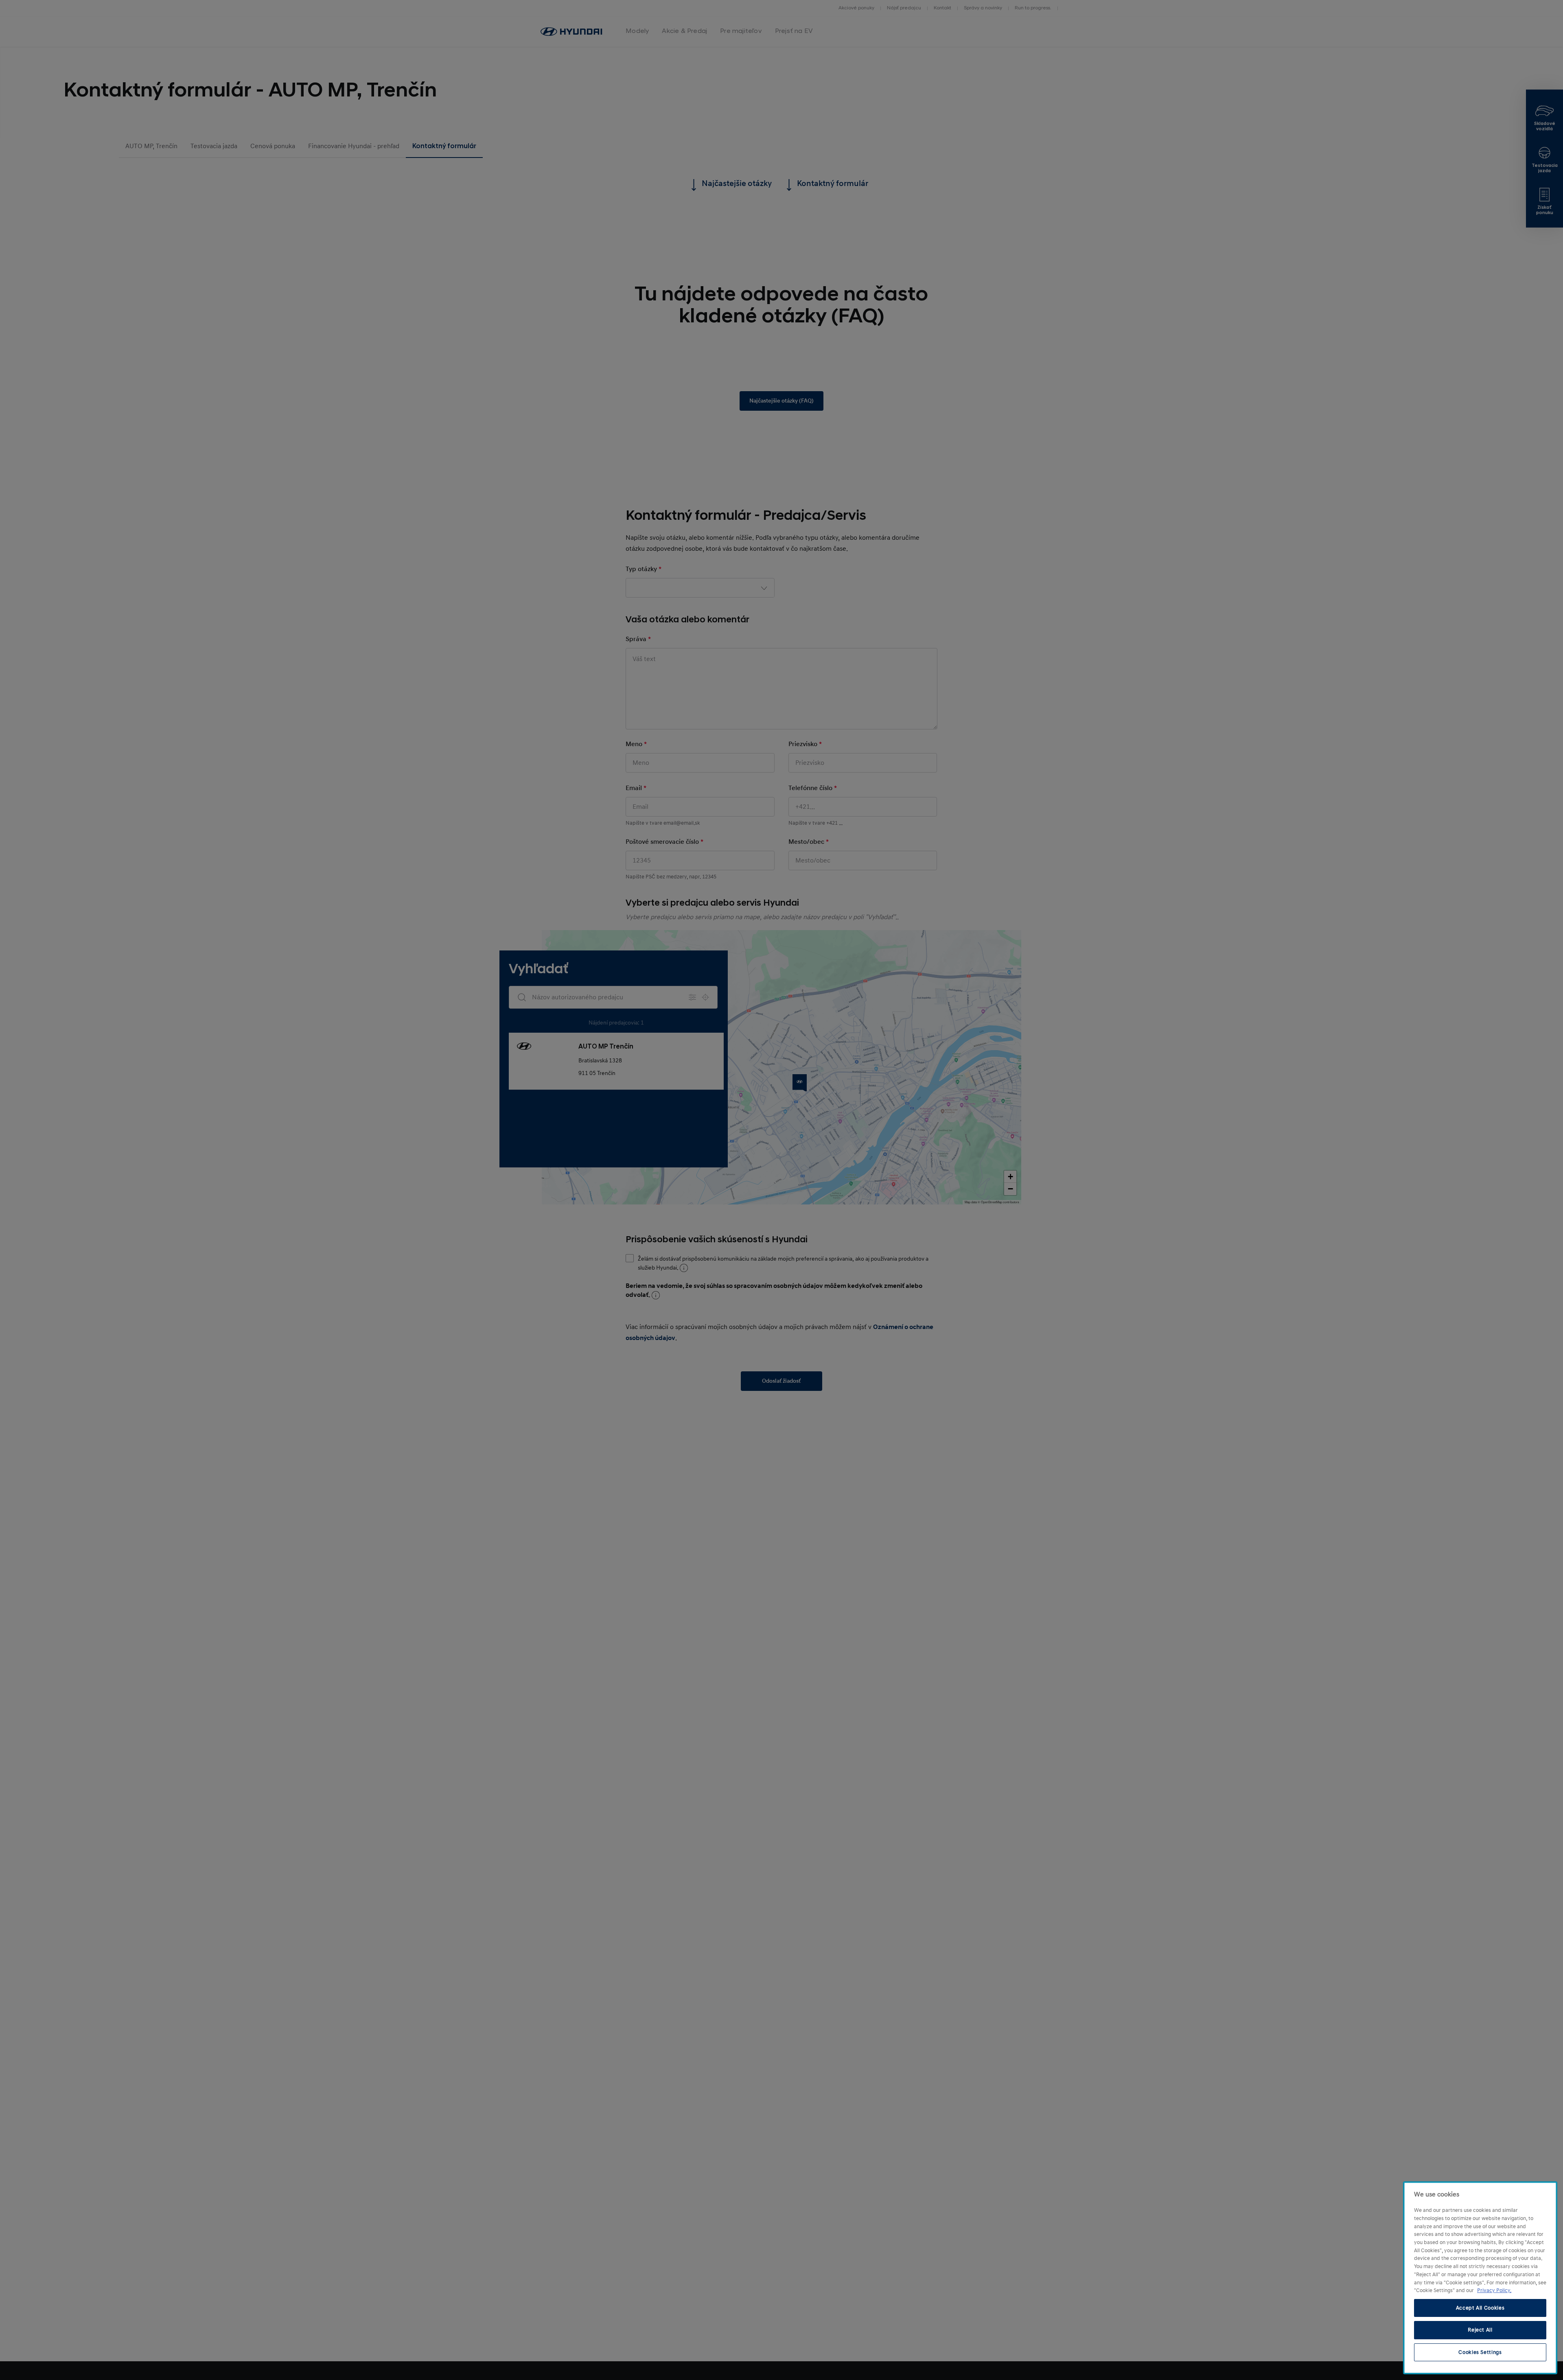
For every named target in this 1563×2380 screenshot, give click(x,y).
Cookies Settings (1480, 2352)
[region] (1480, 2278)
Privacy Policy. (1494, 2290)
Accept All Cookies (1480, 2308)
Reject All (1480, 2330)
